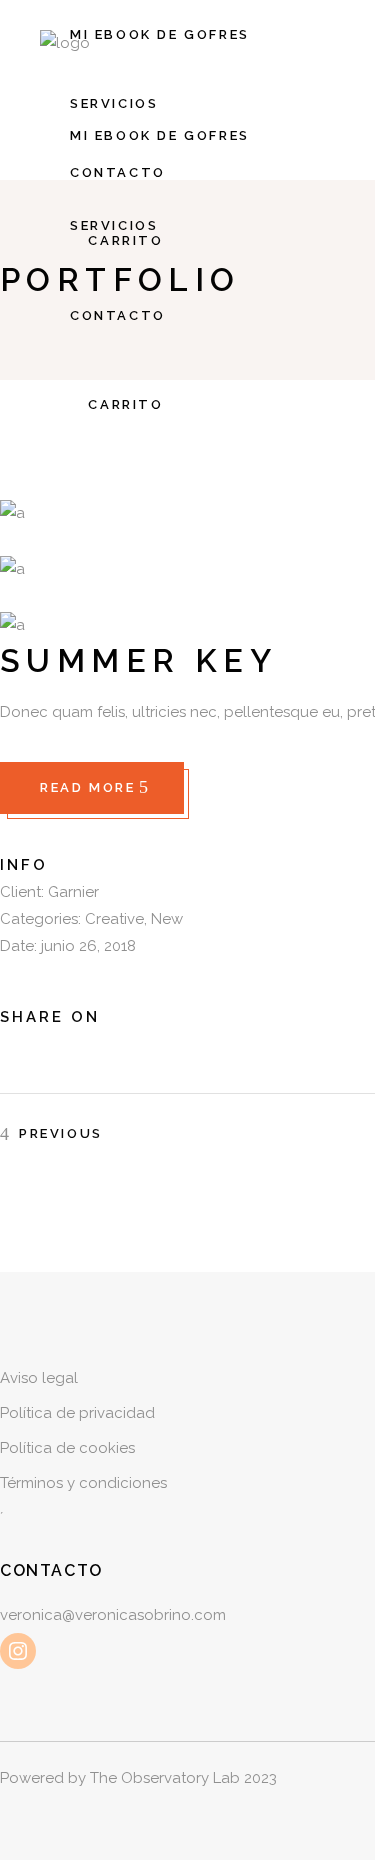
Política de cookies (67, 1448)
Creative (114, 919)
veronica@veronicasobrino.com (113, 1615)
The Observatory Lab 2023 (183, 1778)
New (167, 919)
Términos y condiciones (83, 1483)
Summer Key (138, 660)
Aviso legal (39, 1378)
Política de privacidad (77, 1413)
